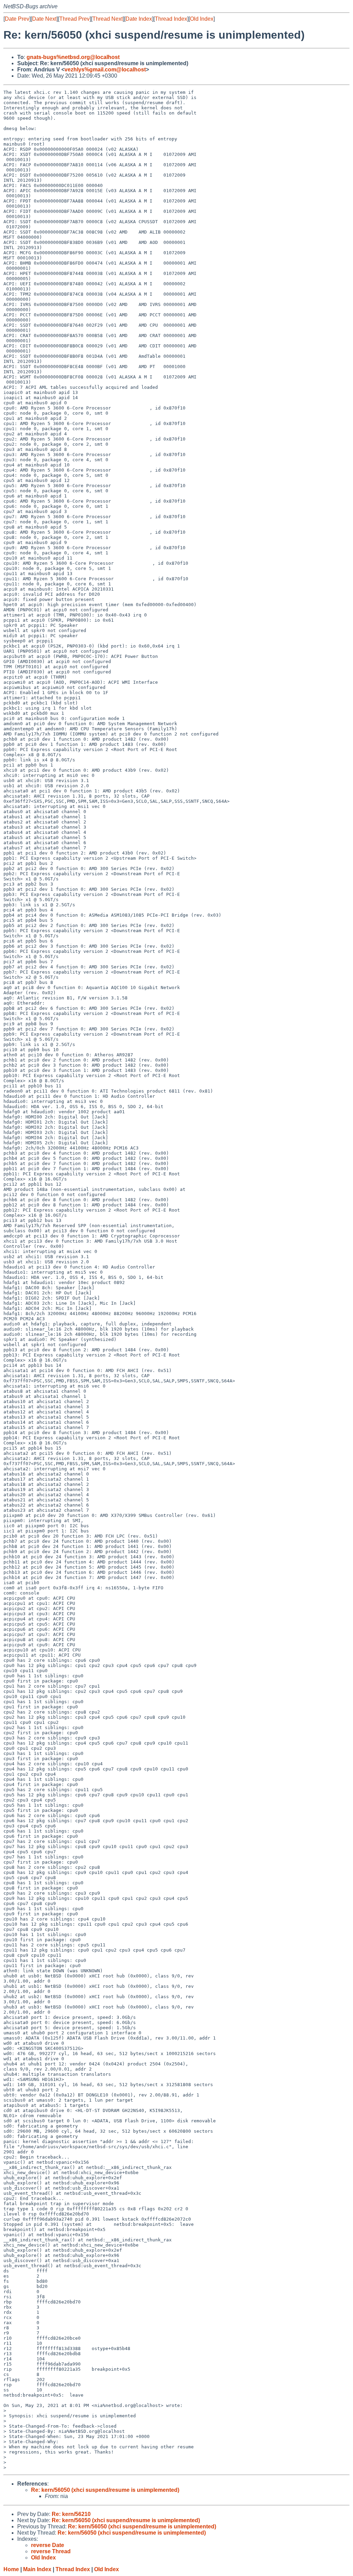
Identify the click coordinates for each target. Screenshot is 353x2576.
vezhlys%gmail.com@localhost (105, 70)
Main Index (37, 2569)
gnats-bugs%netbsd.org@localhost (73, 57)
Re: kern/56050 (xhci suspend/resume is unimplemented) (105, 2490)
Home (11, 2569)
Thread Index (171, 19)
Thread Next (108, 19)
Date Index (139, 19)
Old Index (202, 19)
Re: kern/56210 (71, 2514)
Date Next (44, 19)
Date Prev (17, 19)
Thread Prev (74, 19)
